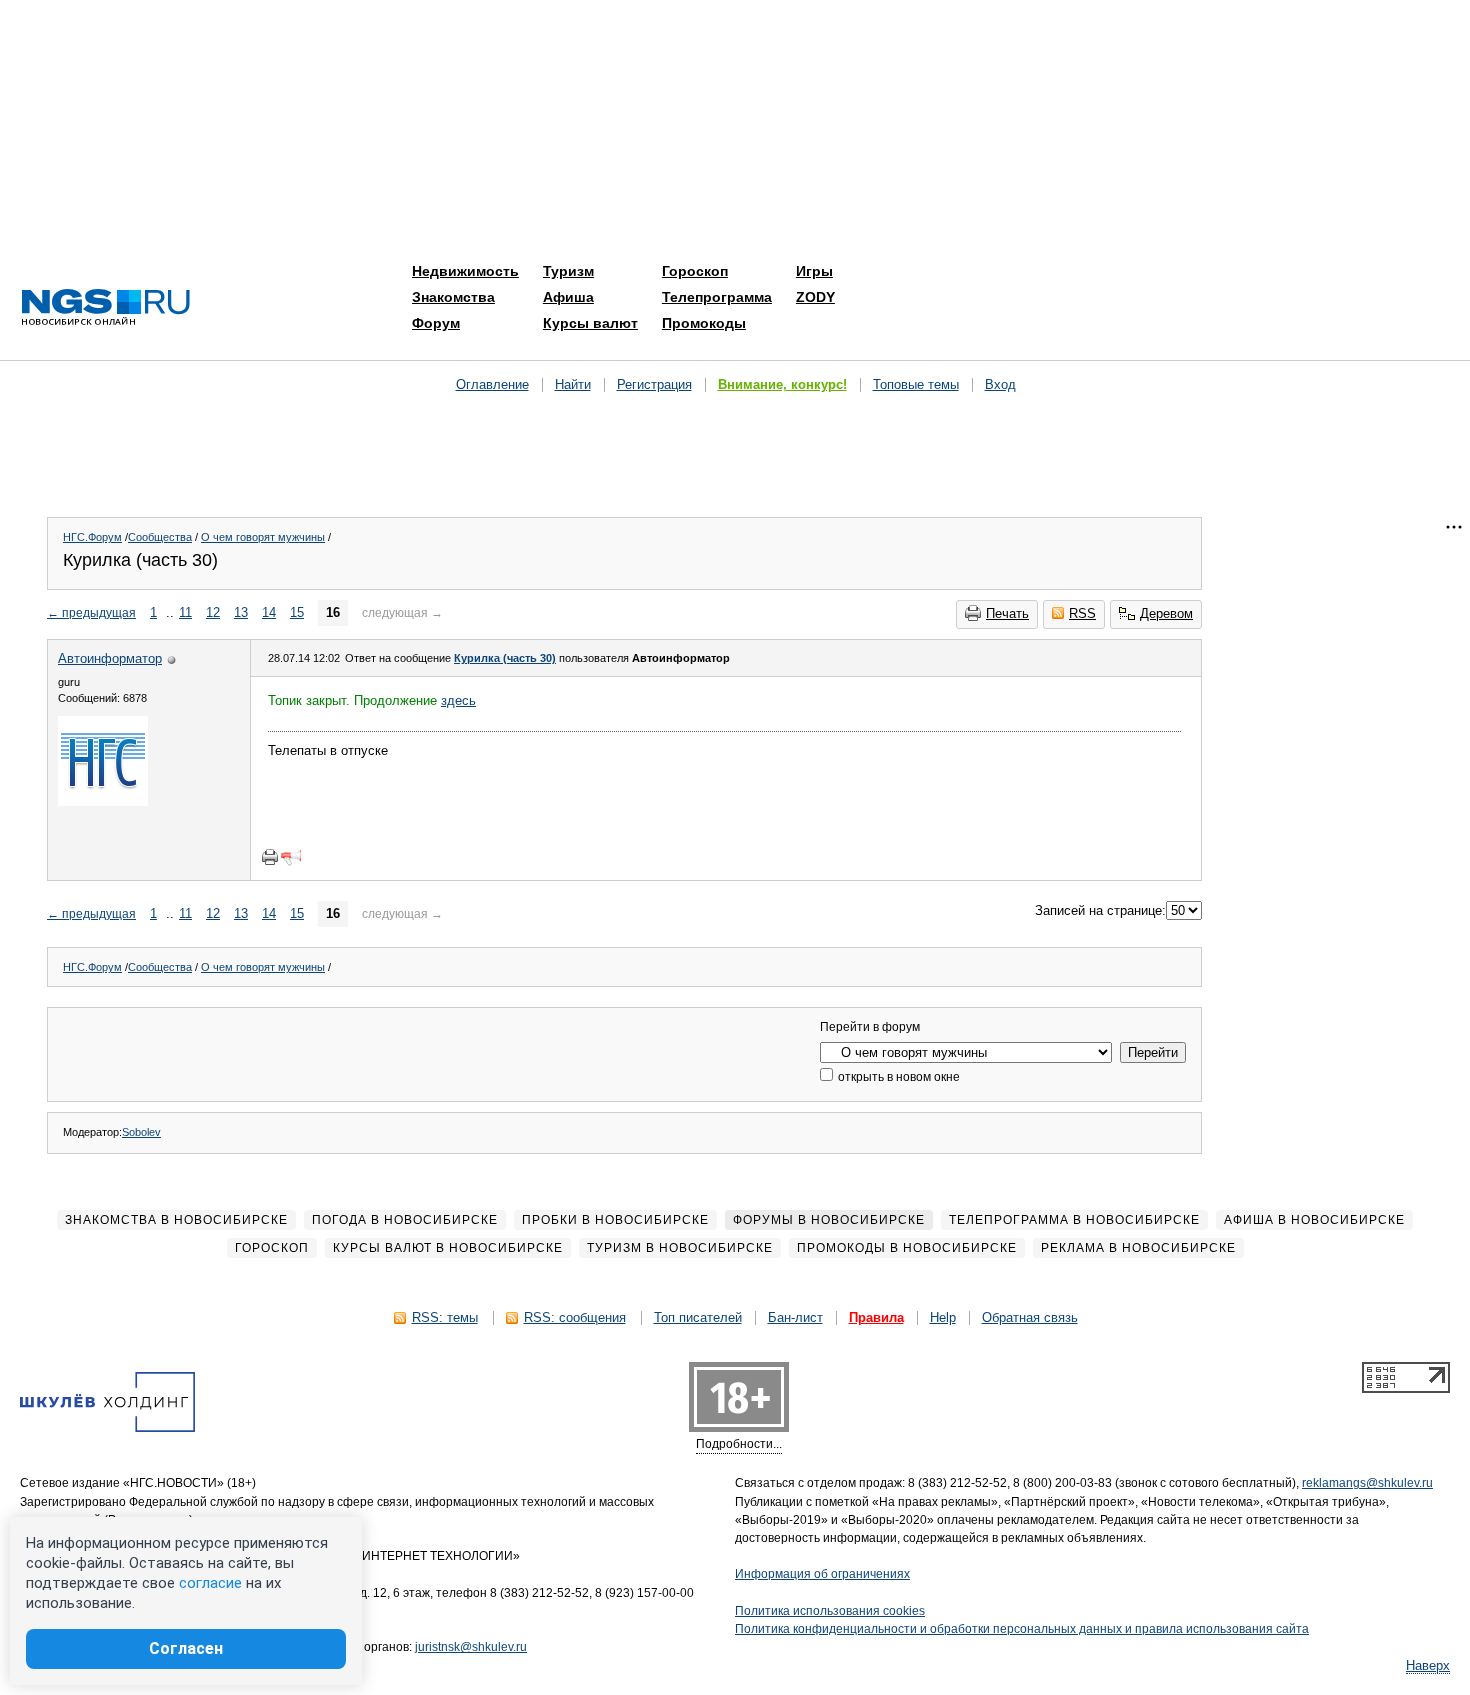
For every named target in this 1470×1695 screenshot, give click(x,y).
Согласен (186, 1648)
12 (213, 612)
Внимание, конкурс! (782, 384)
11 (185, 612)
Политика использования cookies (830, 1611)
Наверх (1428, 1665)
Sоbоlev (141, 1132)
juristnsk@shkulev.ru (471, 1647)
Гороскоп (695, 271)
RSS (1082, 613)
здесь (458, 700)
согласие (210, 1583)
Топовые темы (916, 384)
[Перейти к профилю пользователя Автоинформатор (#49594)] (103, 801)
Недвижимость (465, 271)
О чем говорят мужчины (263, 537)
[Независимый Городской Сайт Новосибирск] (106, 308)
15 (297, 612)
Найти (573, 384)
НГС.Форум (92, 537)
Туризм (568, 271)
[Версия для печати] (270, 857)
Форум (436, 323)
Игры (814, 271)
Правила (876, 1317)
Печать (1007, 613)
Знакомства (453, 297)
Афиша (568, 297)
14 (269, 612)
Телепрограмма (717, 297)
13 (241, 612)
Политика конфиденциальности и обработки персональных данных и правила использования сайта (1022, 1629)
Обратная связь (1030, 1317)
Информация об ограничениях (822, 1574)
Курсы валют (590, 323)
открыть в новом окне (897, 1077)
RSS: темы (445, 1317)
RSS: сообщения (575, 1317)
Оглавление (492, 384)
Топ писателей (698, 1317)
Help (943, 1317)
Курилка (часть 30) (505, 658)
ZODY (815, 297)
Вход (1000, 384)
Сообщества (160, 537)
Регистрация (654, 384)
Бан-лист (795, 1317)
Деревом (1166, 613)
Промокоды (704, 323)
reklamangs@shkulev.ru (1367, 1483)
